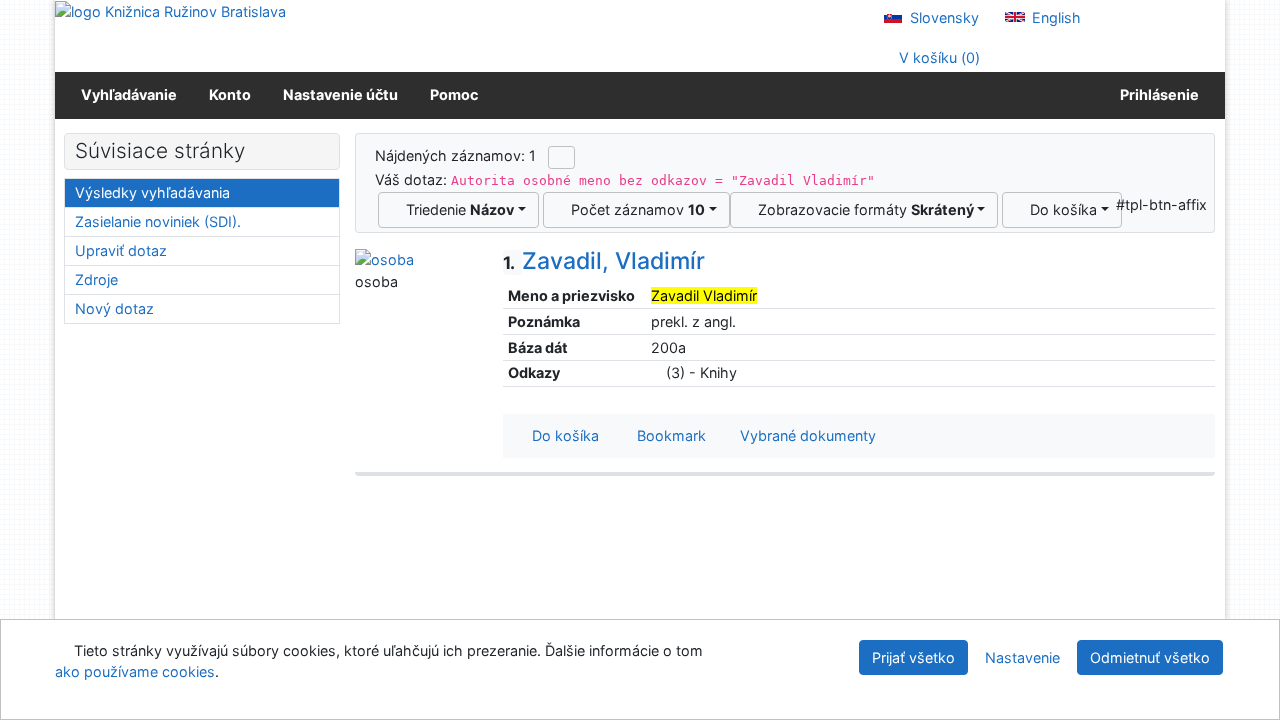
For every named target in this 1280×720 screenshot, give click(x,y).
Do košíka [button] (561, 435)
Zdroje (96, 279)
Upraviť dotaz (121, 250)
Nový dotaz (114, 308)
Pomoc (454, 94)
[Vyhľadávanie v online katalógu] (170, 10)
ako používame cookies (135, 671)
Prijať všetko (913, 657)
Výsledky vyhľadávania (152, 192)
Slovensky (942, 17)
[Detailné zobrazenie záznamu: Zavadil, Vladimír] (384, 258)
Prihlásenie (1156, 94)
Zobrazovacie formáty (862, 209)
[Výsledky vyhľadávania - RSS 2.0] (561, 157)
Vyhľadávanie (129, 94)
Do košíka (1059, 209)
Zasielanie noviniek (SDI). (158, 221)
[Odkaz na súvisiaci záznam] (656, 372)
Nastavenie (1022, 657)
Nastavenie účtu (340, 94)
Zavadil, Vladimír (604, 261)
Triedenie (456, 209)
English (1054, 17)
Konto (230, 94)
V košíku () (937, 57)
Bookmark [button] (667, 435)
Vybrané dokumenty (806, 435)
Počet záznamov (634, 209)
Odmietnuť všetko (1150, 657)
